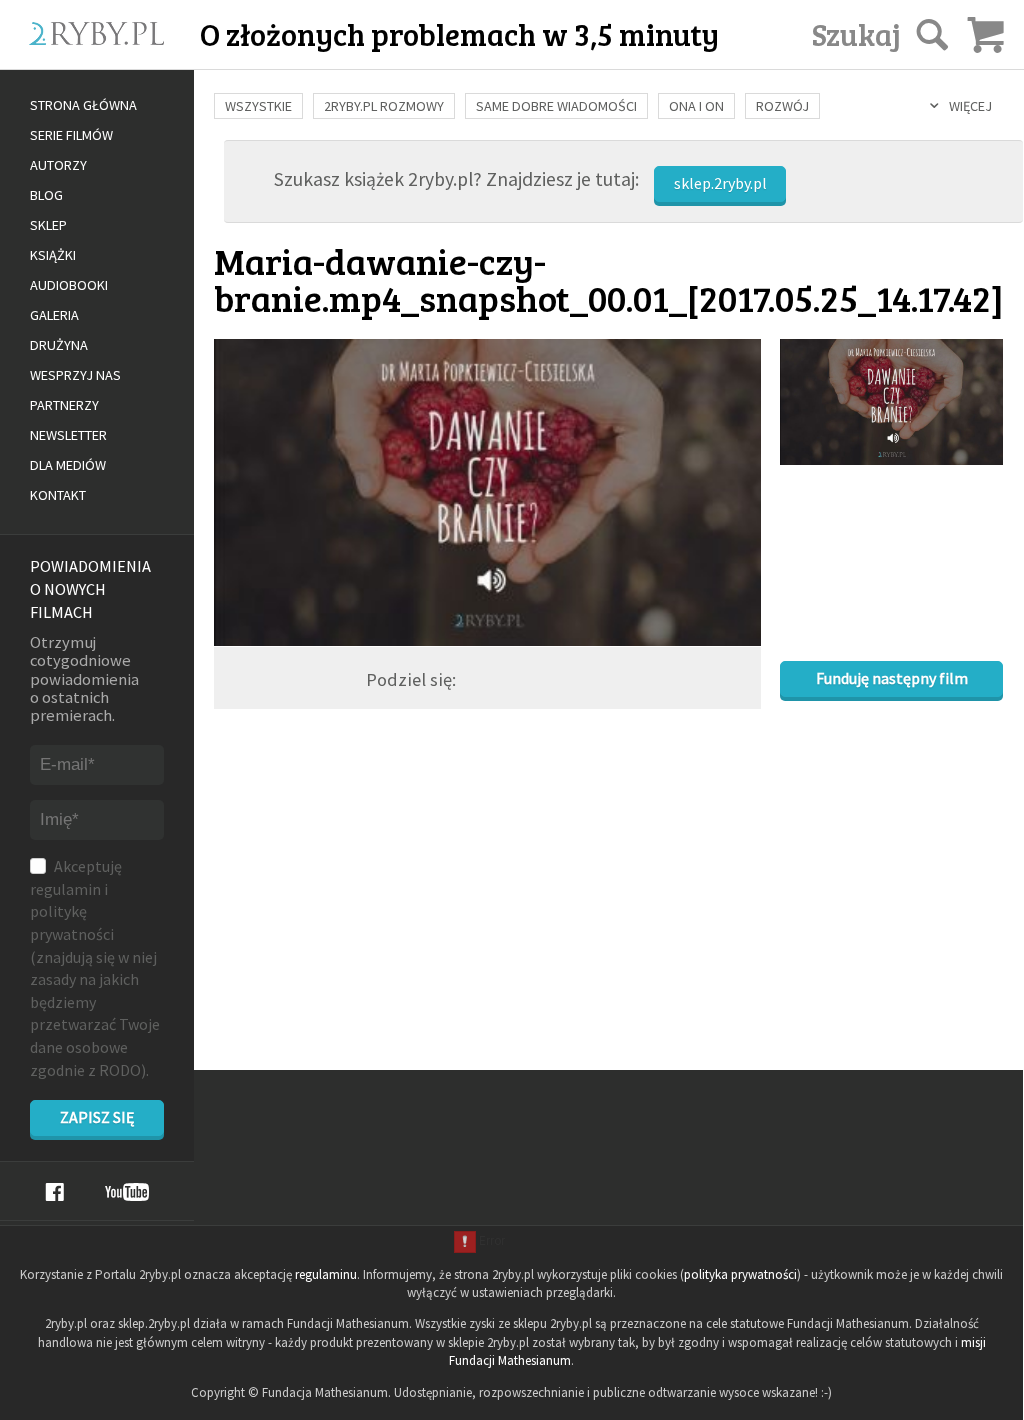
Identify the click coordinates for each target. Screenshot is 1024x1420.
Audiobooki (69, 285)
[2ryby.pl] (121, 57)
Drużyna (59, 345)
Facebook (54, 1192)
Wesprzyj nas (75, 375)
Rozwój (782, 106)
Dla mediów (68, 465)
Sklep (48, 225)
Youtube (127, 1192)
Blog (46, 195)
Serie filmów (71, 135)
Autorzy (58, 165)
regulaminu (326, 1274)
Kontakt (58, 495)
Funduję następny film (892, 678)
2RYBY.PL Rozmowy (384, 106)
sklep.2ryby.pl (720, 183)
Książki (53, 255)
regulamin (65, 889)
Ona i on (696, 106)
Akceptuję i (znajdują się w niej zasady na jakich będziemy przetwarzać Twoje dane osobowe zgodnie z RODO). (95, 967)
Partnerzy (64, 405)
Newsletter (68, 435)
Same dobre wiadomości (556, 106)
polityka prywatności (740, 1274)
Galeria (54, 315)
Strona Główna (83, 105)
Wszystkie (258, 106)
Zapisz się (97, 1117)
